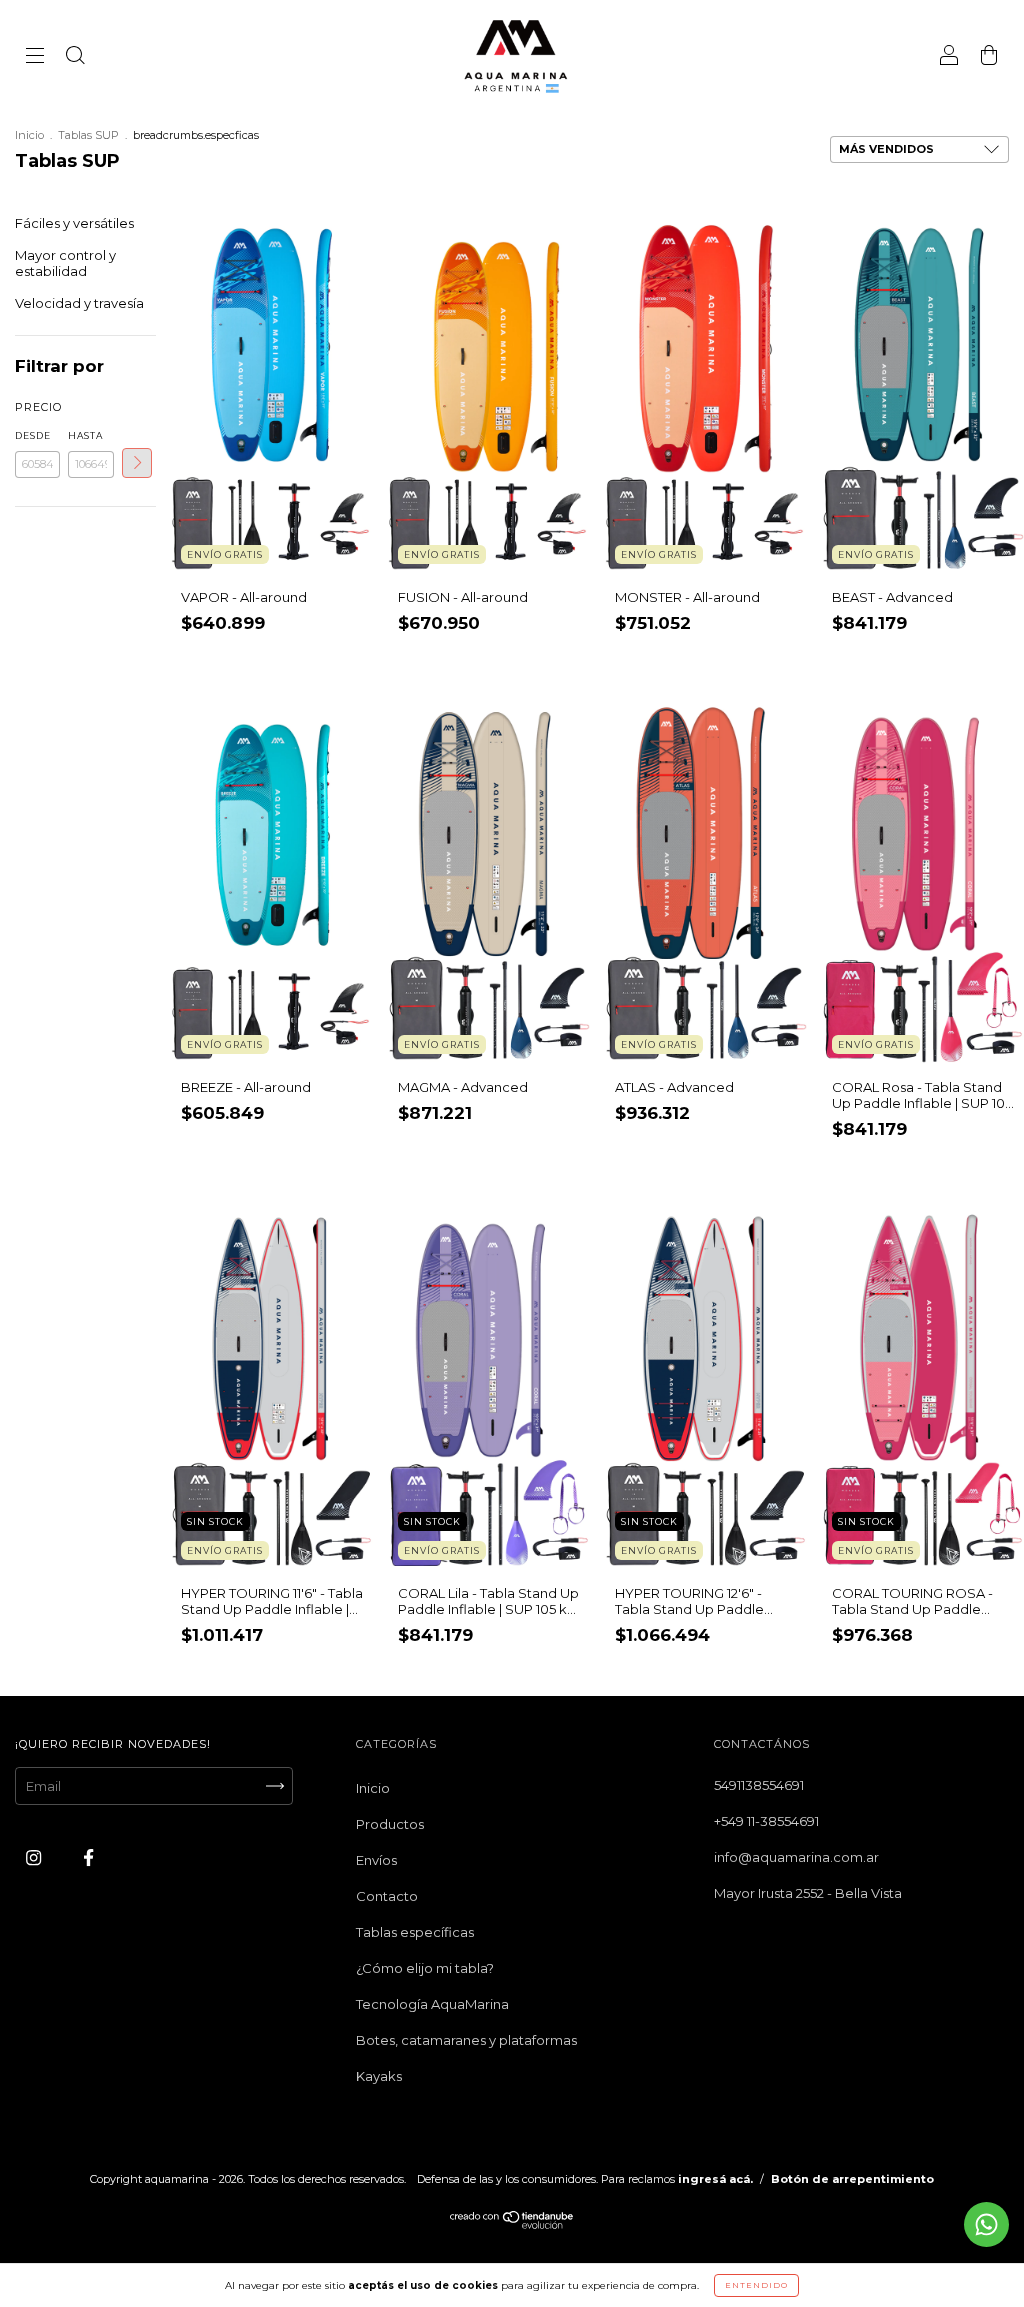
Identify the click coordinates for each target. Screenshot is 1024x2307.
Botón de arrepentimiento (852, 2179)
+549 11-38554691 (766, 1821)
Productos (390, 1824)
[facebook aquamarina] (88, 1858)
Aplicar (137, 463)
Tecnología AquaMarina (432, 2004)
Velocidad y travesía (79, 303)
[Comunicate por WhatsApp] (986, 2224)
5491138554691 (759, 1785)
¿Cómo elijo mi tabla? (425, 1968)
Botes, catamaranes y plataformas (466, 2040)
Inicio (29, 135)
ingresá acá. (715, 2179)
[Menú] (35, 57)
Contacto (387, 1896)
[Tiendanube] (512, 2225)
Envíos (376, 1860)
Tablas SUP (88, 135)
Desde (33, 435)
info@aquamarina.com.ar (796, 1857)
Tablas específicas (415, 1932)
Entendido (756, 2285)
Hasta (85, 435)
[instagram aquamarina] (35, 1858)
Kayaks (379, 2076)
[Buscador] (75, 57)
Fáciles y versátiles (74, 223)
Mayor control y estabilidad (65, 263)
